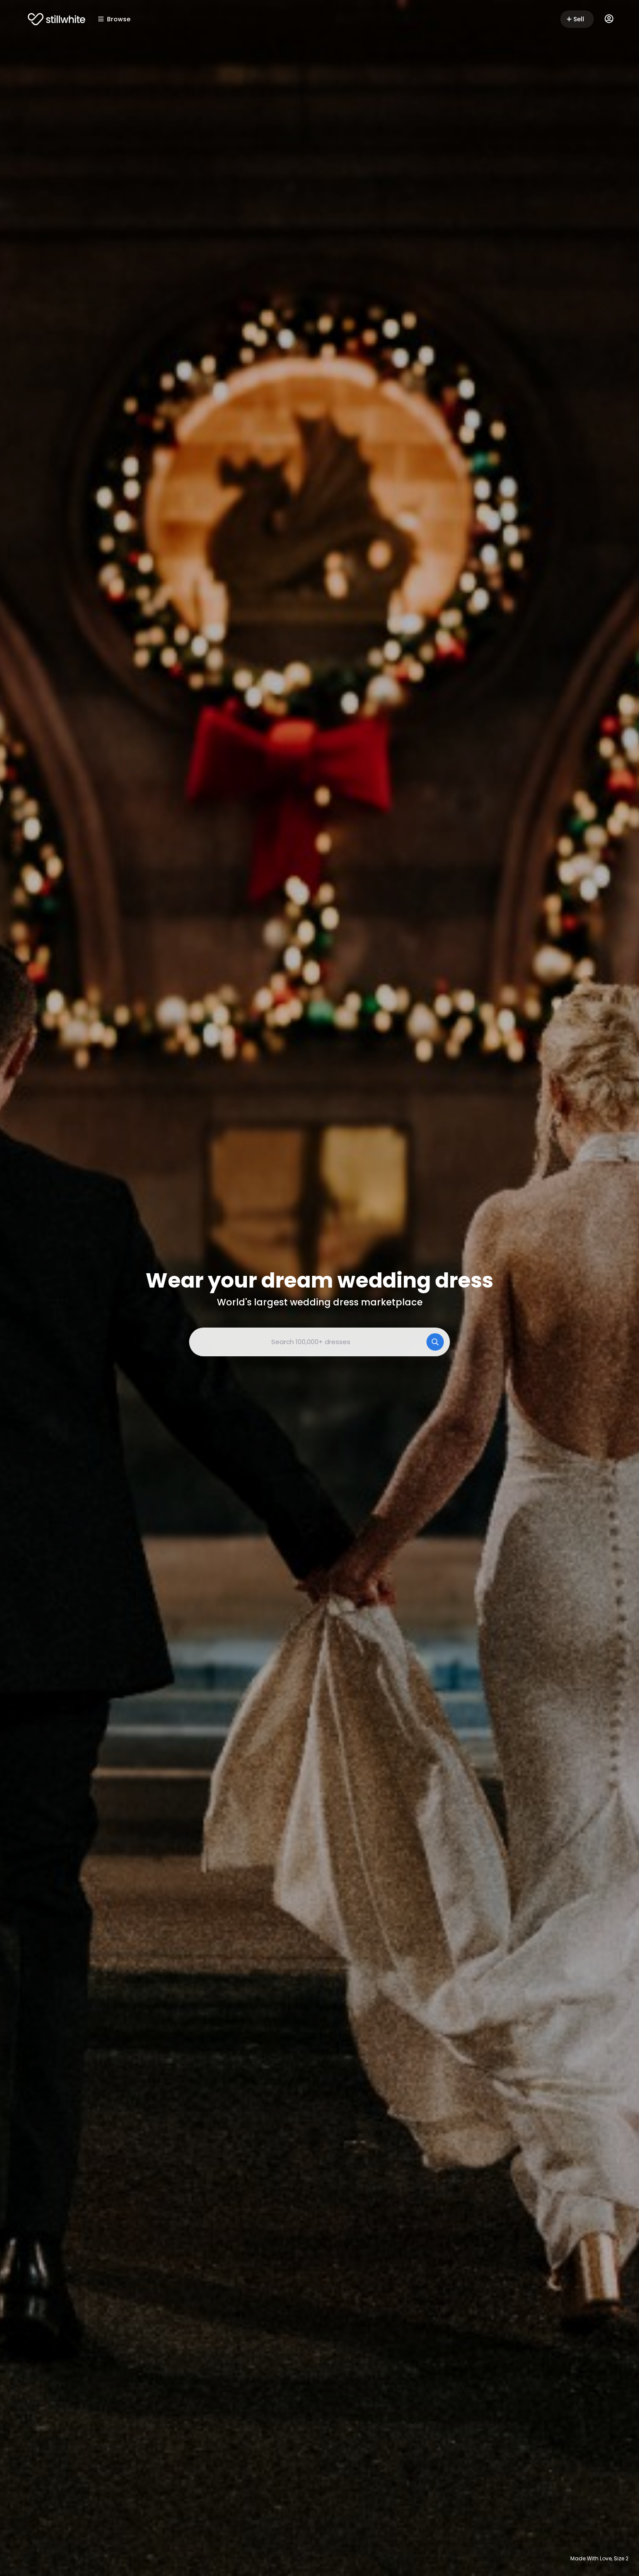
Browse (119, 19)
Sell (579, 19)
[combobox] (319, 1342)
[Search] (435, 1342)
